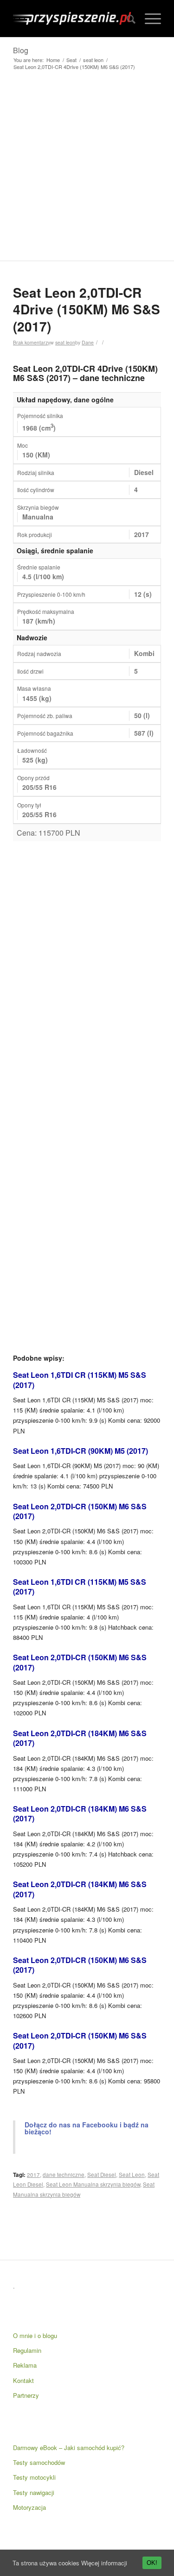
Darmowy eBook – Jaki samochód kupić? (69, 2448)
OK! (152, 2563)
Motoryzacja (29, 2507)
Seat (71, 60)
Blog (21, 50)
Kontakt (23, 2380)
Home (53, 60)
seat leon (93, 60)
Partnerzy (26, 2395)
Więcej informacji (104, 2563)
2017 (33, 2175)
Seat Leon (132, 2175)
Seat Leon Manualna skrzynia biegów (93, 2184)
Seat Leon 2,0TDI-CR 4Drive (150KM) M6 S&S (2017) (87, 309)
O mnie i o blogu (35, 2335)
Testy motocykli (34, 2477)
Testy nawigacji (34, 2492)
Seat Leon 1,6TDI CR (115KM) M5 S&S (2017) (80, 1380)
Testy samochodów (39, 2462)
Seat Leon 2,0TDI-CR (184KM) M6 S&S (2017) (80, 1738)
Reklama (25, 2365)
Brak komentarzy (32, 342)
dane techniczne (64, 2175)
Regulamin (27, 2350)
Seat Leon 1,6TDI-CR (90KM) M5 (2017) (81, 1451)
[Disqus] (87, 967)
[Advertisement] (87, 169)
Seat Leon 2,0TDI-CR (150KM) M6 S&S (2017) (80, 1511)
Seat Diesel (102, 2175)
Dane (88, 342)
